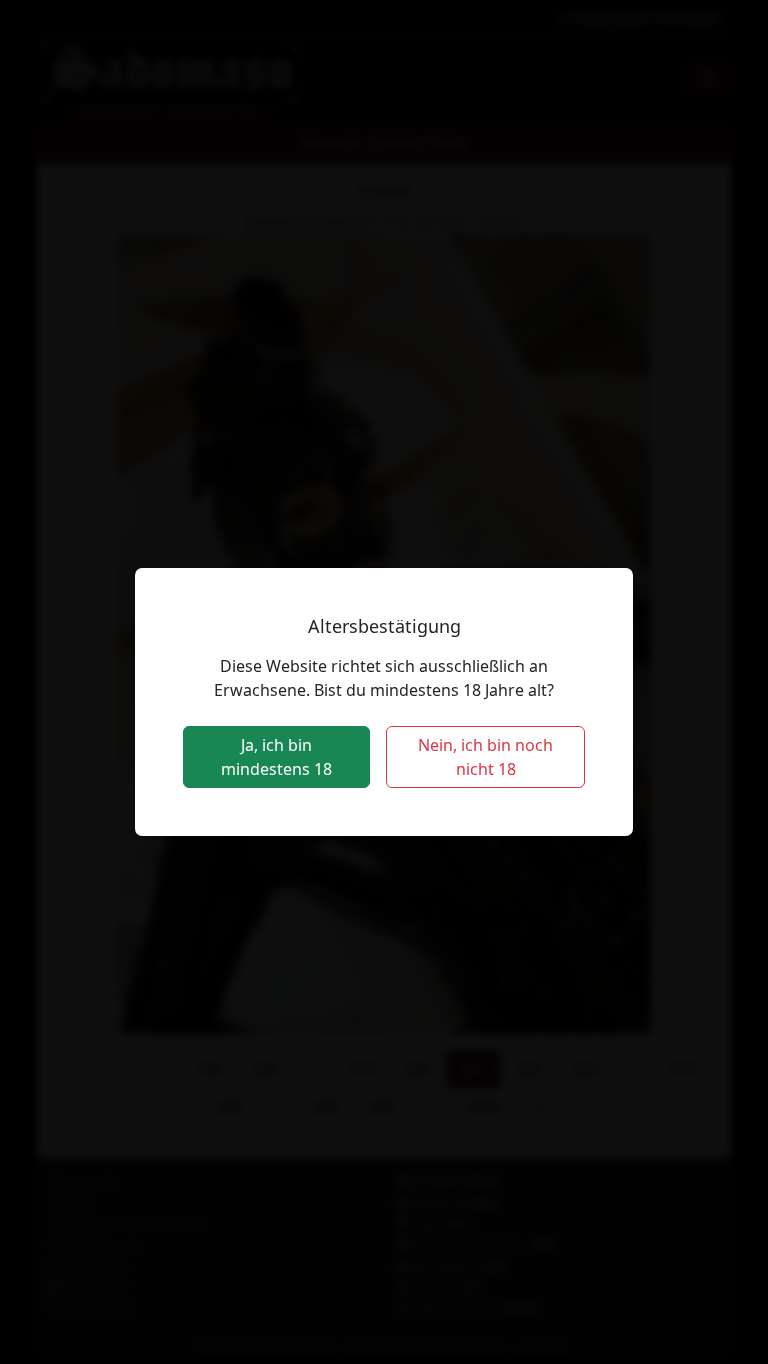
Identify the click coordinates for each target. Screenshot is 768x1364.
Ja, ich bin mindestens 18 (276, 757)
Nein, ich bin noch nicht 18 (485, 757)
